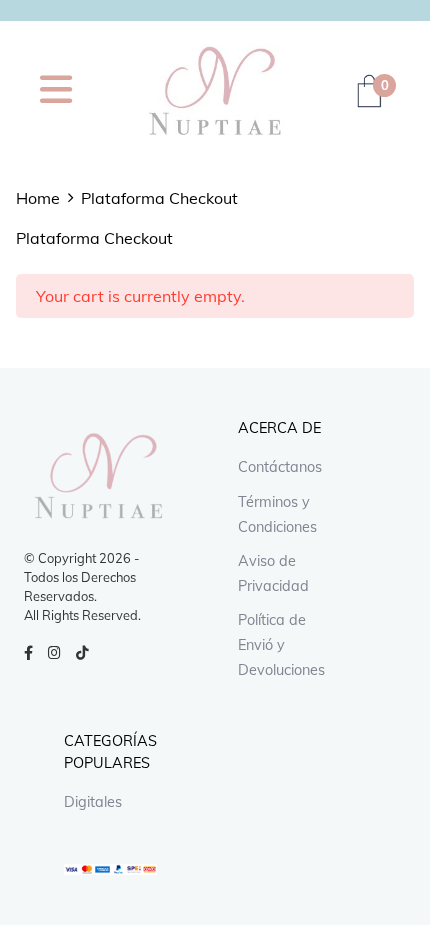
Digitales (93, 802)
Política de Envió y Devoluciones (281, 644)
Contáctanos (280, 467)
